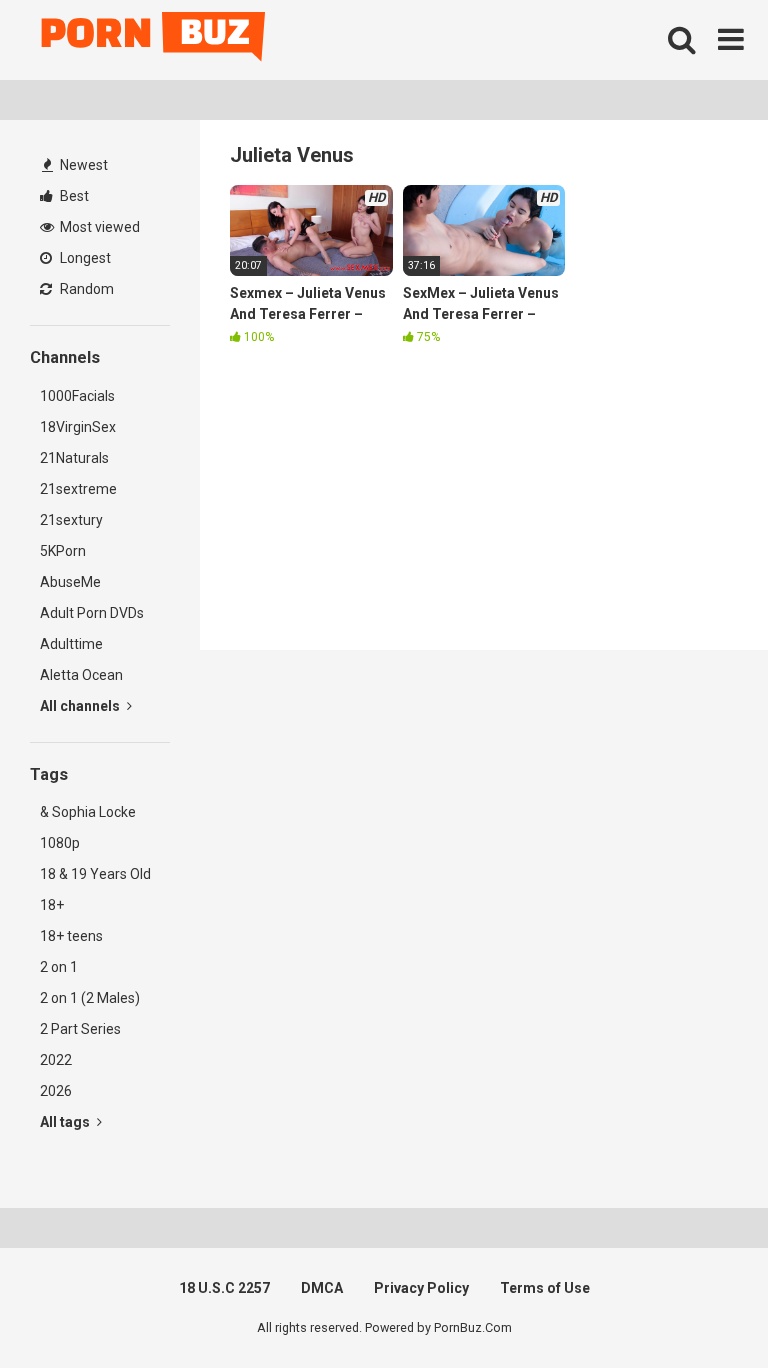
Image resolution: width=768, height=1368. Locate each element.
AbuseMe (70, 582)
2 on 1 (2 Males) (90, 998)
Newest (82, 165)
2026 (56, 1091)
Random (85, 289)
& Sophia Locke (88, 812)
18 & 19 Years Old (95, 874)
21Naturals (74, 458)
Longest (84, 258)
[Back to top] (701, 1307)
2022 (56, 1060)
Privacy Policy (421, 1288)
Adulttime (71, 644)
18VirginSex (78, 427)
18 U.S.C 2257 (224, 1288)
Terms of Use (545, 1288)
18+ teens (71, 936)
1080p (60, 843)
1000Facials (77, 396)
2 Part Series (80, 1029)
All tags (66, 1122)
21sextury (71, 520)
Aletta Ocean (81, 675)
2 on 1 (59, 967)
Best (73, 196)
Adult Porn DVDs (92, 613)
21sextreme (78, 489)
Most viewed (98, 227)
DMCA (322, 1288)
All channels (81, 706)
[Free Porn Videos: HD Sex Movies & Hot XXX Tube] (155, 40)
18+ (52, 905)
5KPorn (63, 551)
